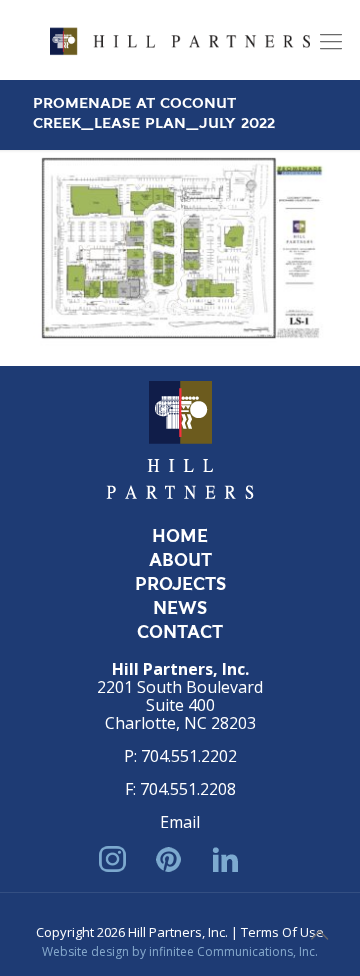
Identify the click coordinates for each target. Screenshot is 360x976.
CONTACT (180, 633)
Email (180, 822)
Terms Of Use (282, 932)
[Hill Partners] (180, 40)
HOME (180, 537)
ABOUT (180, 561)
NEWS (180, 609)
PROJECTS (180, 585)
